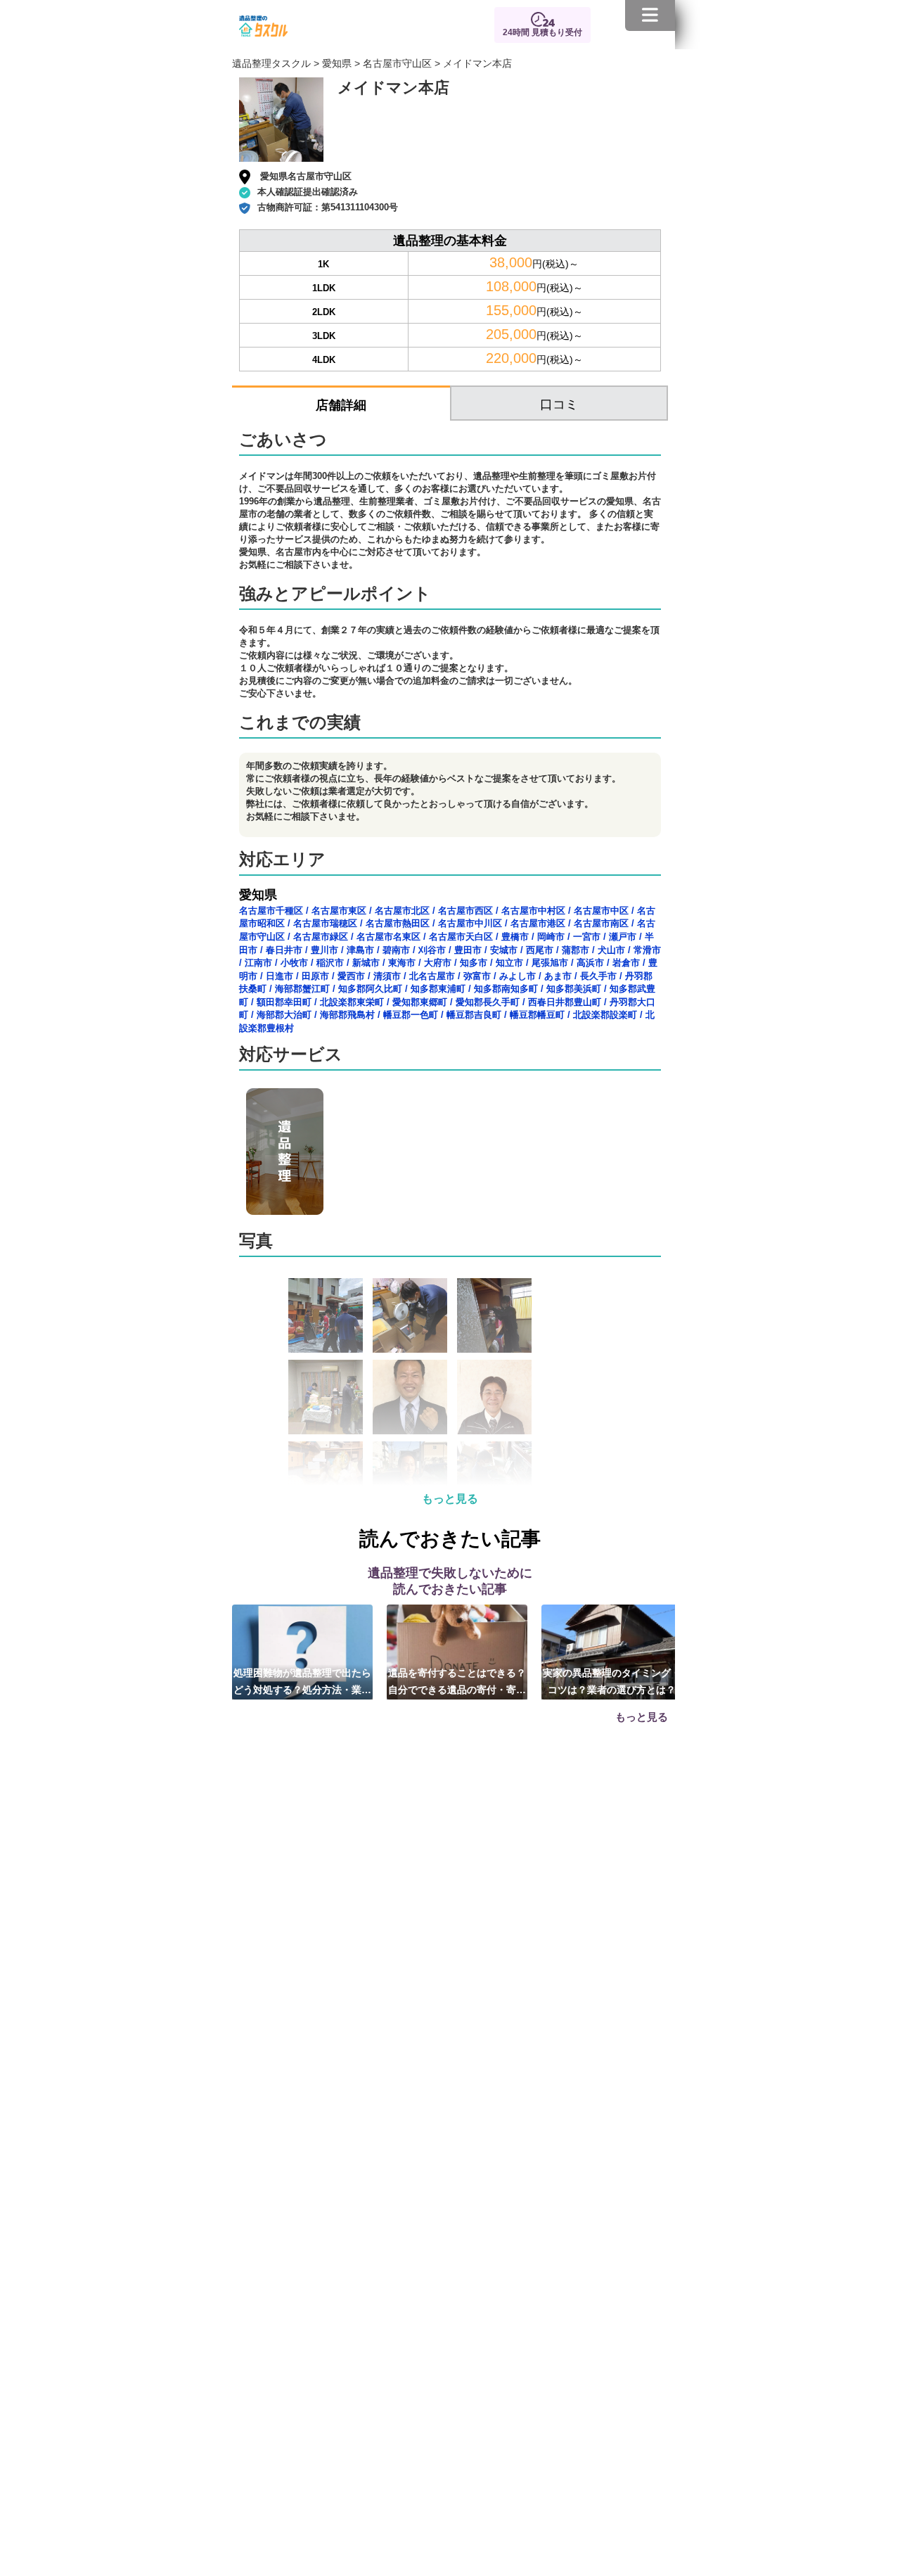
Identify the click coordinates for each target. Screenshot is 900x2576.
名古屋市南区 (601, 923)
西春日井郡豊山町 (565, 1002)
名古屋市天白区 (461, 937)
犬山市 (611, 950)
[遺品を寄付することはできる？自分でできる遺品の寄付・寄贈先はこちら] (457, 1652)
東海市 (402, 963)
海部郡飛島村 (347, 1015)
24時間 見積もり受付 (542, 32)
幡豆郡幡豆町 (537, 1015)
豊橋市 (515, 937)
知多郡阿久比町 (370, 989)
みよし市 (517, 976)
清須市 (387, 976)
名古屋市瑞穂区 (325, 923)
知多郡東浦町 (438, 989)
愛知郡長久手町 (488, 1002)
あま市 (558, 976)
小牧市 (294, 963)
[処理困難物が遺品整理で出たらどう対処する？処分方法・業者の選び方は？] (302, 1652)
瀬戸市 (623, 937)
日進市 (279, 976)
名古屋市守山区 (397, 63)
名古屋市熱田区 (398, 923)
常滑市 (647, 950)
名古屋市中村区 (533, 911)
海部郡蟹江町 (302, 989)
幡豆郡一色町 (411, 1015)
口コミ (559, 404)
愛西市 (351, 976)
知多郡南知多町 (506, 989)
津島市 (360, 950)
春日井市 (284, 950)
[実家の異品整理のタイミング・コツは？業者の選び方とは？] (612, 1652)
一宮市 (587, 937)
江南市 (258, 963)
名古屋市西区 (465, 911)
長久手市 (598, 976)
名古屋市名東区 (388, 937)
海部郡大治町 (284, 1015)
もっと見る (450, 1499)
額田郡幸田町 (284, 1002)
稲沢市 (330, 963)
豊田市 (468, 950)
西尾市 (540, 950)
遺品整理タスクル (271, 63)
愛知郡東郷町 (420, 1002)
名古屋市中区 (601, 911)
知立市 (509, 963)
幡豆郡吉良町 (474, 1015)
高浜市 (590, 963)
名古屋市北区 (402, 911)
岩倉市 (626, 963)
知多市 (474, 963)
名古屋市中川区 (470, 923)
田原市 (315, 976)
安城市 (504, 950)
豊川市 (324, 950)
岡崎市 (551, 937)
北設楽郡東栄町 (352, 1002)
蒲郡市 (576, 950)
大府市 (438, 963)
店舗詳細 (341, 405)
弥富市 (477, 976)
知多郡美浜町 (574, 989)
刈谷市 (432, 950)
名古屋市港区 (538, 923)
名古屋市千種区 (271, 911)
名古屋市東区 (339, 911)
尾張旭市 (550, 963)
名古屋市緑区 (321, 937)
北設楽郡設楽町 (605, 1015)
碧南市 (396, 950)
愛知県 (337, 63)
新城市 (366, 963)
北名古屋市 (432, 976)
